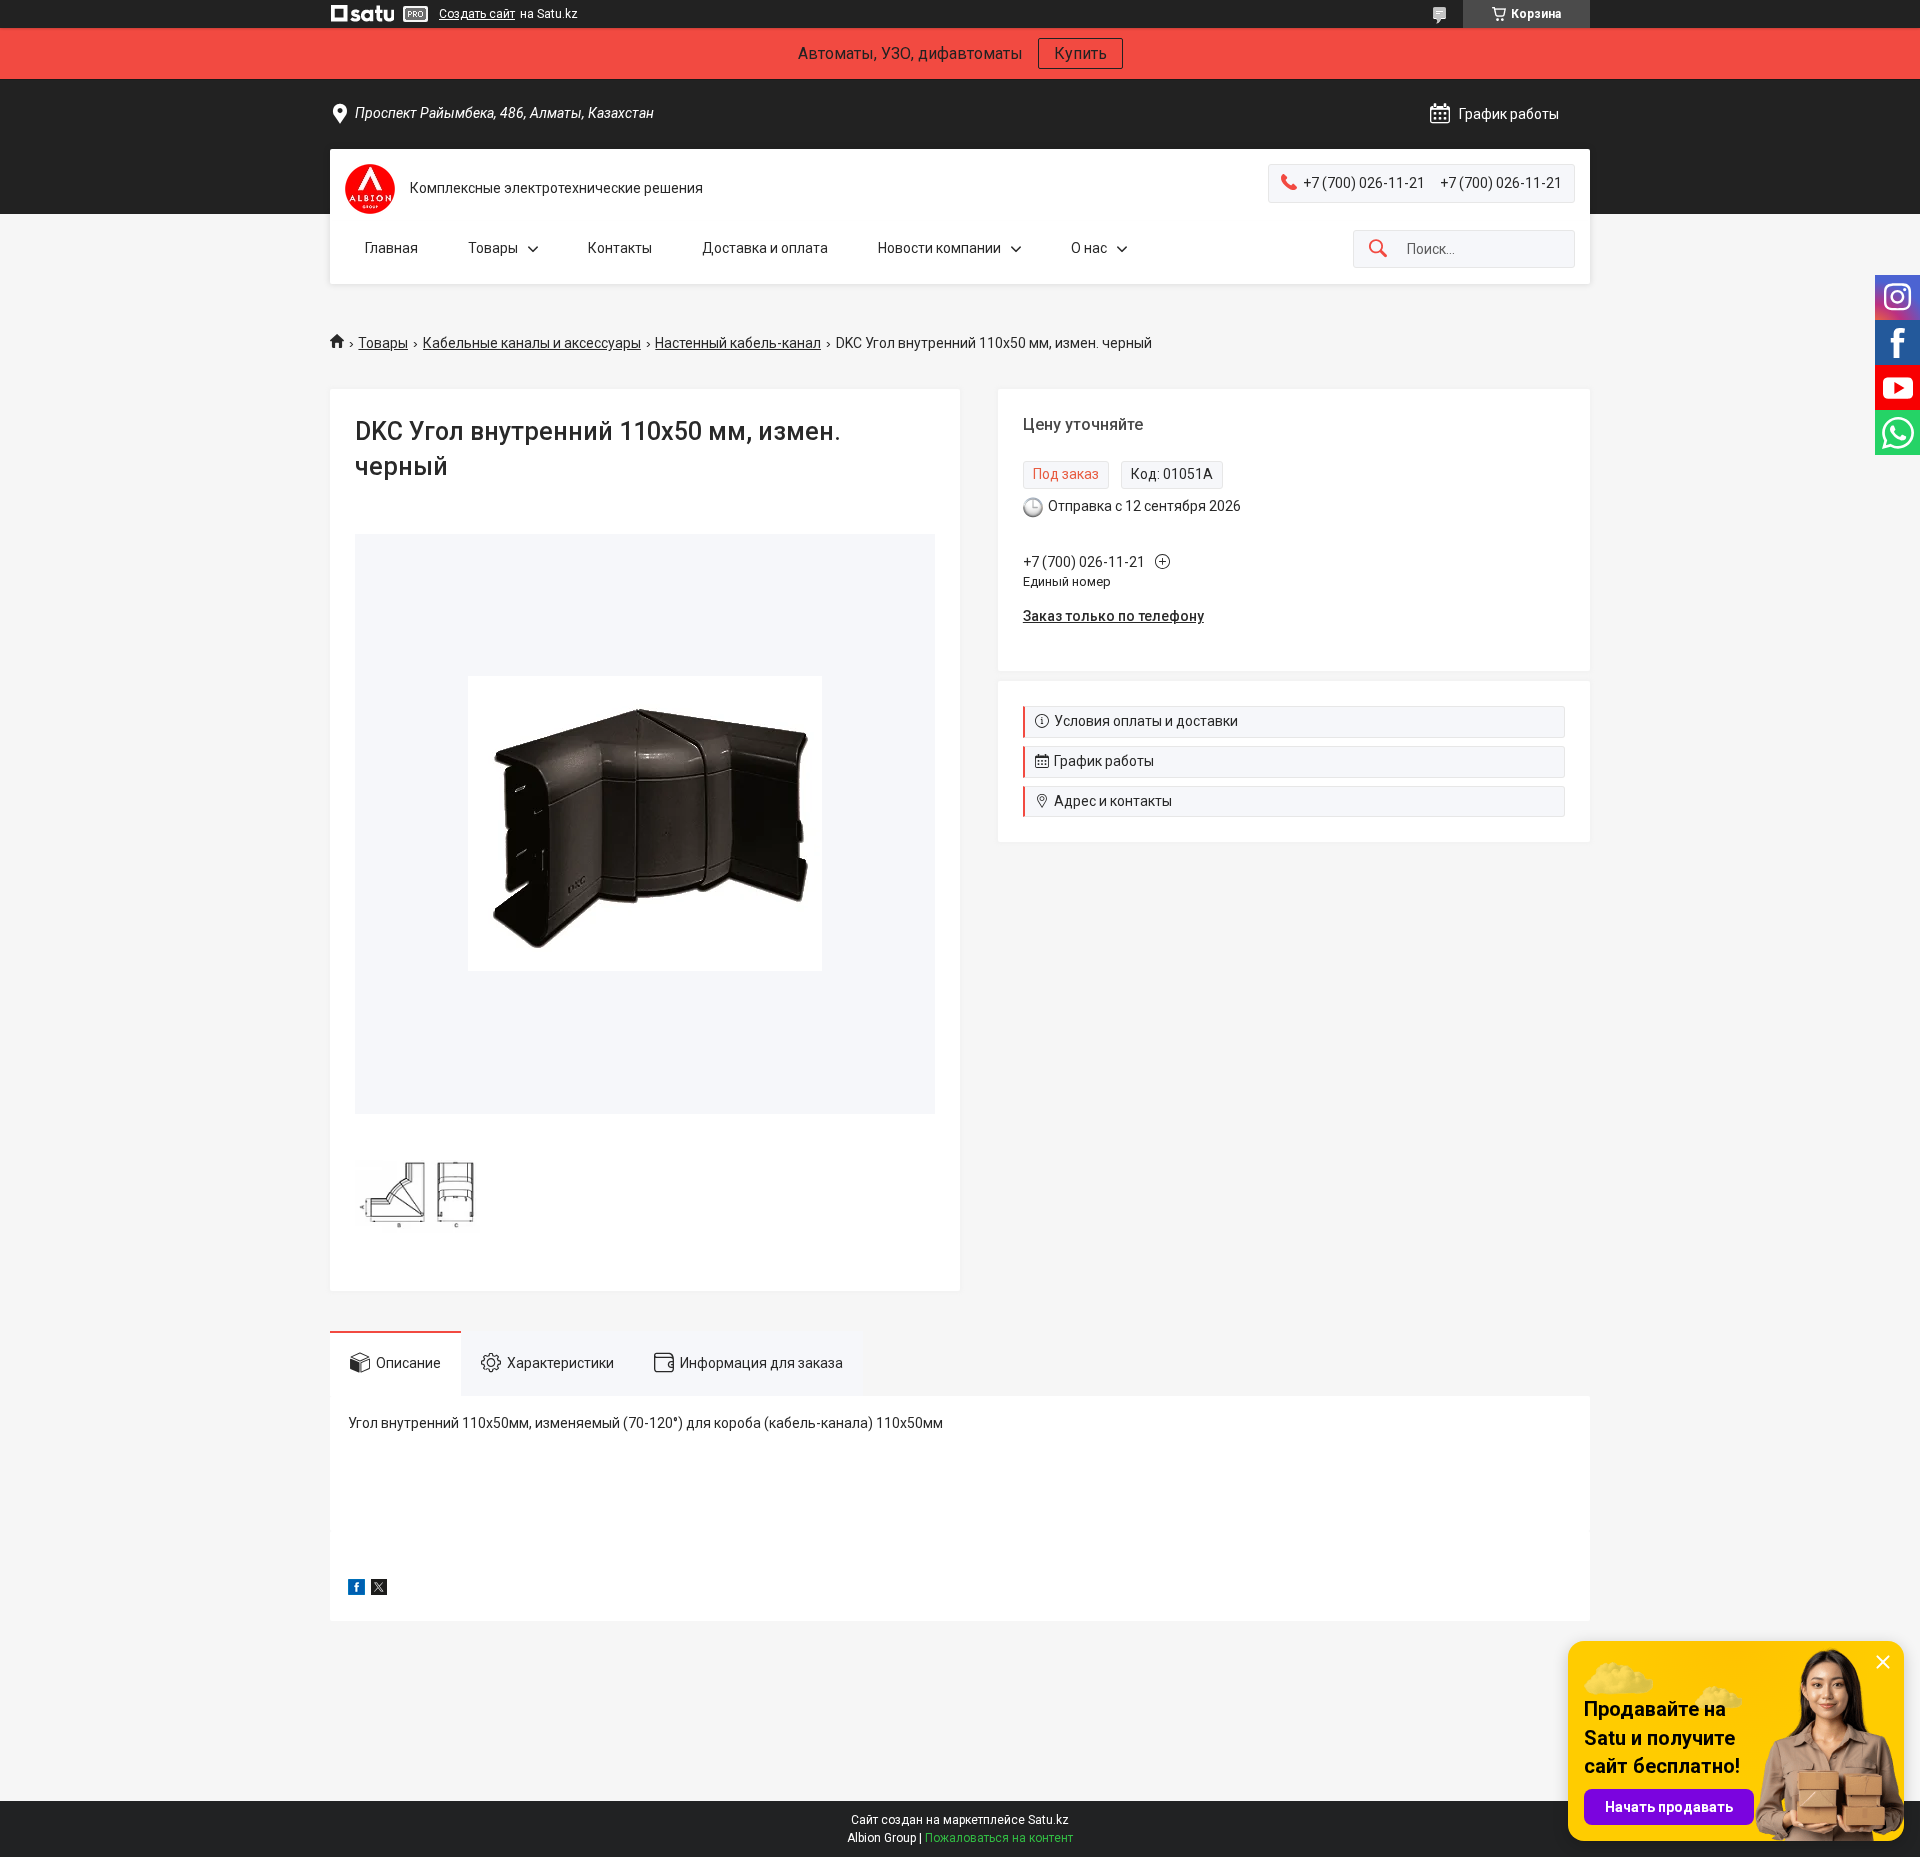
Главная (391, 248)
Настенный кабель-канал (738, 343)
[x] (379, 1590)
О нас (1089, 248)
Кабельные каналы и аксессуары (532, 343)
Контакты (620, 248)
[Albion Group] (370, 189)
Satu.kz (1048, 1820)
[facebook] (356, 1590)
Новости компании (939, 248)
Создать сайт (477, 14)
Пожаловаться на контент (999, 1838)
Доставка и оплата (765, 248)
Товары (493, 248)
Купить (1080, 53)
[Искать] (1378, 249)
